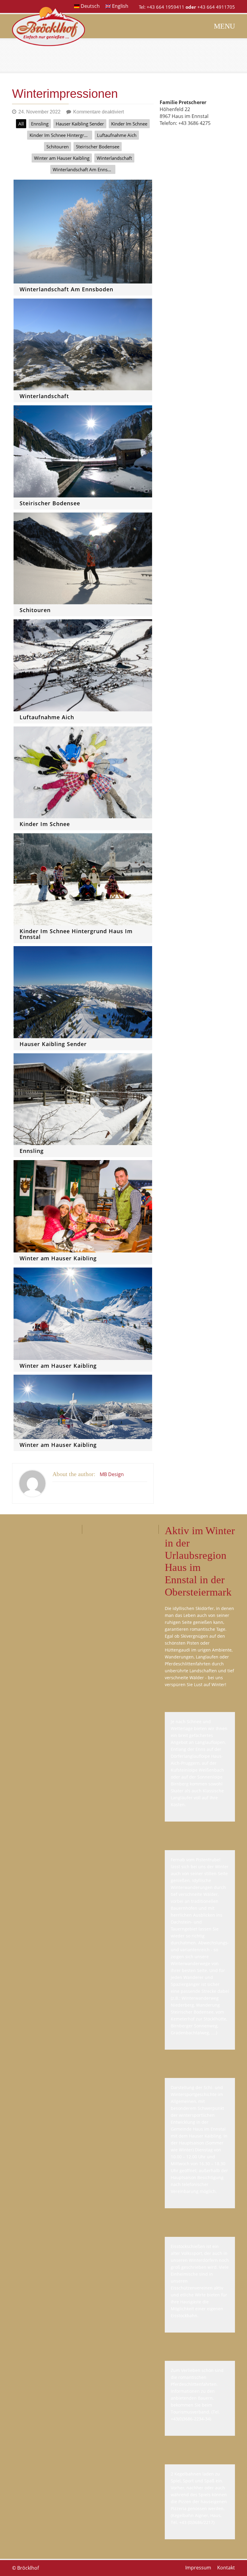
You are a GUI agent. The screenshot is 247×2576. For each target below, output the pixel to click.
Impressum (198, 2568)
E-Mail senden (175, 137)
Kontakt (226, 2568)
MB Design (112, 1474)
